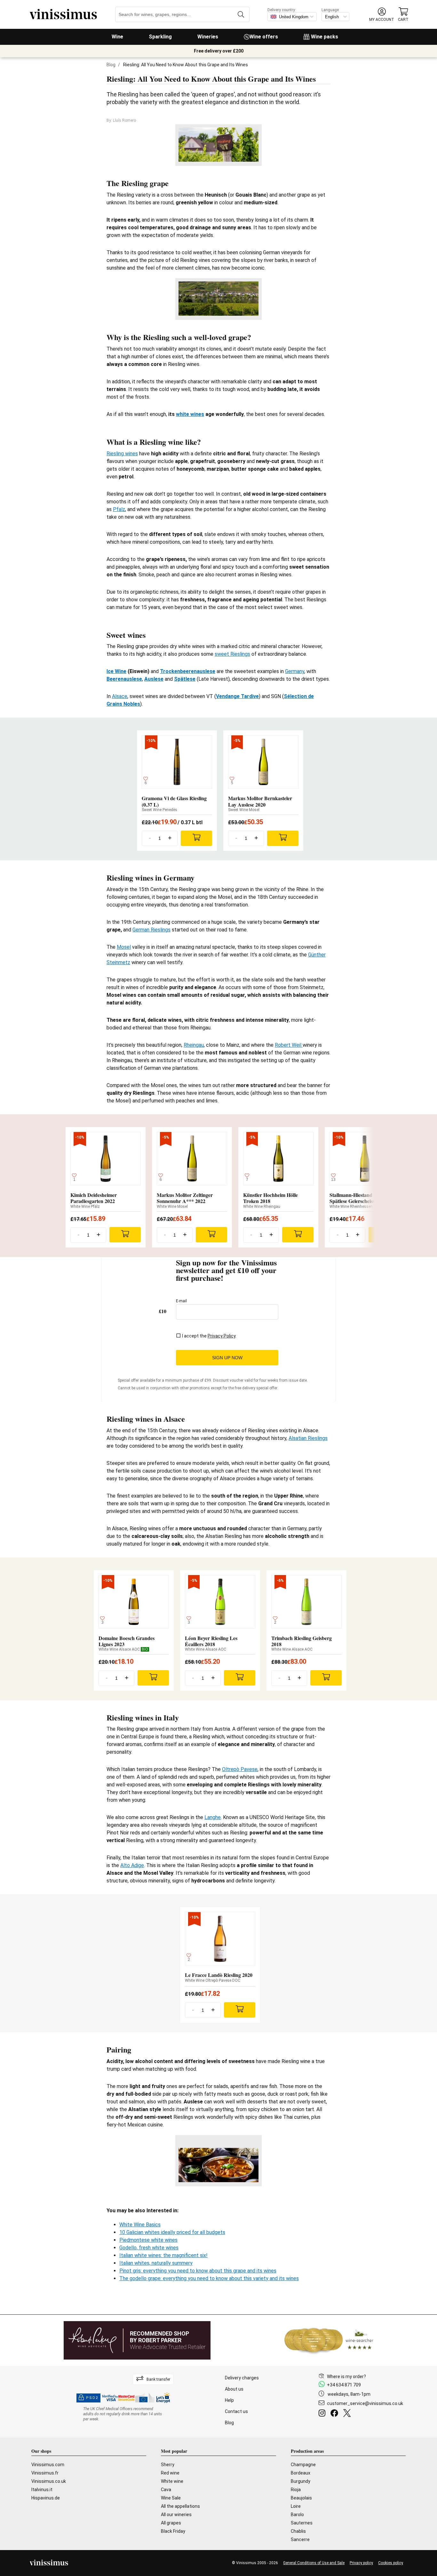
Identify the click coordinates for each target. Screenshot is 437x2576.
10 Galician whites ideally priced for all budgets (172, 2232)
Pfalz (119, 509)
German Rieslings (151, 930)
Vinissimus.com (48, 2465)
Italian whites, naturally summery (156, 2263)
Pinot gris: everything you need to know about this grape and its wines (198, 2271)
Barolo (297, 2515)
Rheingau (194, 1045)
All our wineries (176, 2515)
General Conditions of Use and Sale (314, 2563)
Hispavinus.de (46, 2498)
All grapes (171, 2523)
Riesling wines (122, 454)
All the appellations (180, 2506)
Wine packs (325, 37)
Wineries (208, 37)
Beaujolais (301, 2498)
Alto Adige (132, 1865)
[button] (382, 15)
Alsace (120, 696)
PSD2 (92, 2398)
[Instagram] (323, 2414)
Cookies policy (391, 2563)
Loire (296, 2506)
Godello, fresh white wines (149, 2248)
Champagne (303, 2465)
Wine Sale (171, 2498)
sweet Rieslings (232, 654)
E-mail (181, 1301)
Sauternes (302, 2523)
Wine (117, 37)
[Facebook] (336, 2414)
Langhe (213, 1817)
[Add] (196, 838)
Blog (111, 65)
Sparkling (160, 37)
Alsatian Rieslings (308, 1438)
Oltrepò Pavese (240, 1769)
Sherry (168, 2465)
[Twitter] (348, 2414)
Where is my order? (346, 2377)
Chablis (298, 2531)
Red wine (170, 2473)
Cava (166, 2490)
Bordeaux (301, 2473)
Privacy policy (361, 2563)
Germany (295, 671)
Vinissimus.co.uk (49, 2481)
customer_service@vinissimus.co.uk (365, 2403)
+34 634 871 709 (344, 2385)
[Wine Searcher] (329, 2340)
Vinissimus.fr (45, 2473)
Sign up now (227, 1358)
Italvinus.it (42, 2490)
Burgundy (301, 2481)
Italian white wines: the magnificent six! (163, 2255)
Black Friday (173, 2531)
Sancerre (300, 2539)
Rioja (296, 2490)
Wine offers (264, 37)
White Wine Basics (140, 2225)
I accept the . (209, 1336)
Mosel (124, 947)
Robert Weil (289, 1045)
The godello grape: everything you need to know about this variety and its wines (209, 2278)
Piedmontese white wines (148, 2240)
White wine (172, 2481)
